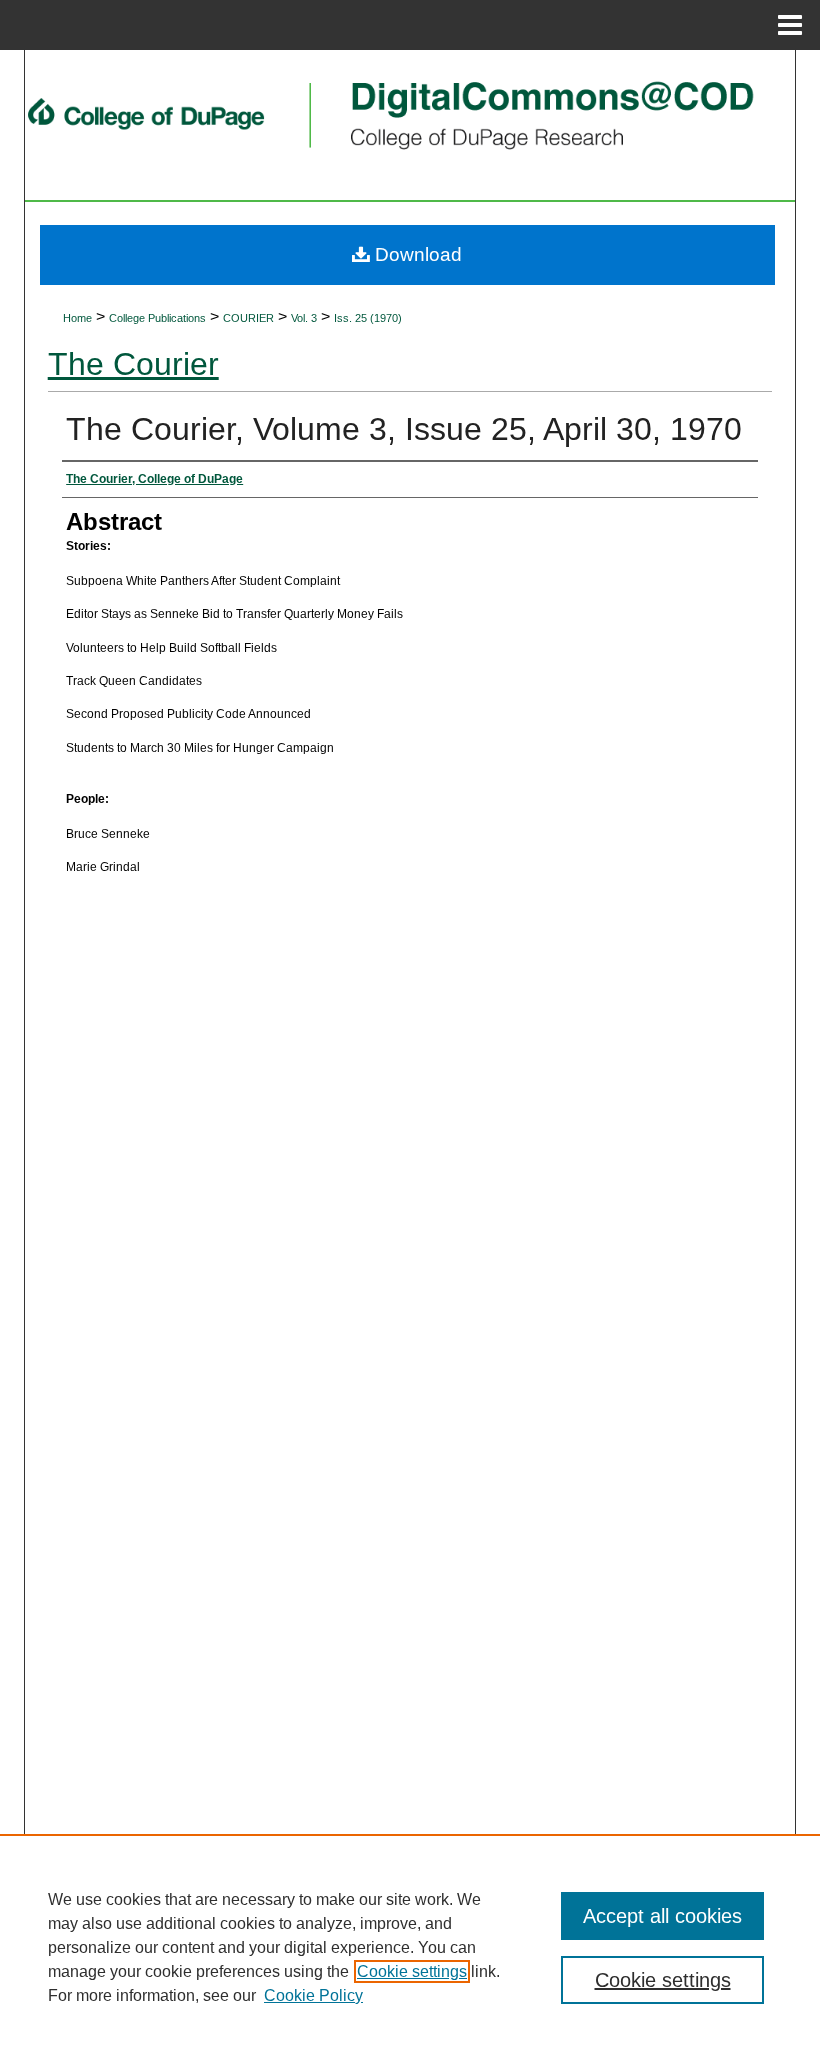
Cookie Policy (313, 1995)
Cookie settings (412, 1971)
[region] (410, 1947)
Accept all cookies (662, 1916)
